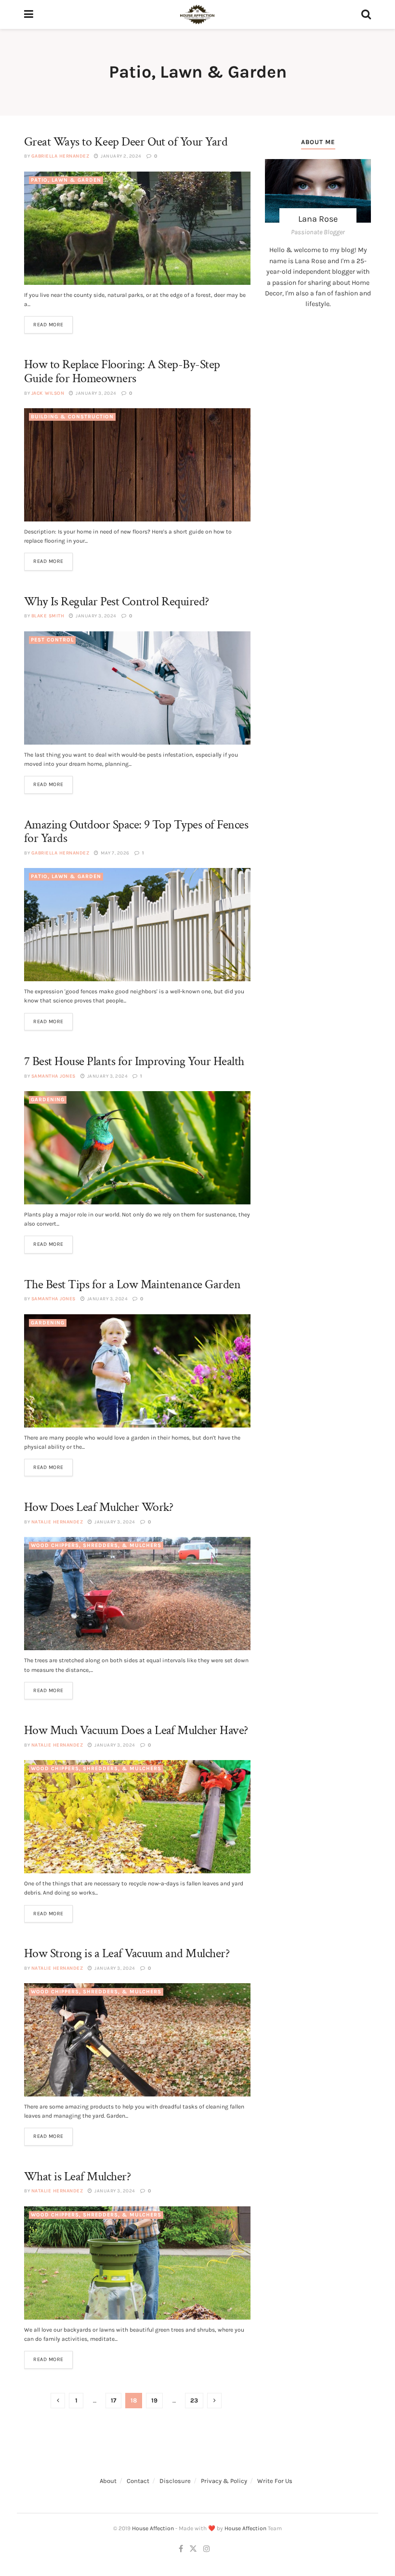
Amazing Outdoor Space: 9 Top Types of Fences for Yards (136, 832)
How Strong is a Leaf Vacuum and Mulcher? (127, 1953)
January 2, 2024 (121, 156)
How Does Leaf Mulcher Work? (99, 1507)
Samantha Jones (53, 1076)
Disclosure (175, 2481)
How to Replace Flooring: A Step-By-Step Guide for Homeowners (122, 371)
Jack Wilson (48, 393)
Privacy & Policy (224, 2481)
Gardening (48, 1100)
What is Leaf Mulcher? (77, 2176)
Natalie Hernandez (57, 1522)
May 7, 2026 (115, 853)
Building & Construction (72, 417)
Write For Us (275, 2481)
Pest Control (52, 640)
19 (154, 2400)
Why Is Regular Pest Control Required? (117, 601)
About (108, 2481)
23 (194, 2400)
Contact (138, 2481)
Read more (48, 325)
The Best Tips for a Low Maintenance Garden (132, 1284)
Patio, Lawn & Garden (66, 180)
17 (113, 2400)
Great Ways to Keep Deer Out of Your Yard (126, 142)
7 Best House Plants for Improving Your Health (134, 1061)
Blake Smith (48, 616)
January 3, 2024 (96, 393)
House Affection (153, 2528)
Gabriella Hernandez (60, 156)
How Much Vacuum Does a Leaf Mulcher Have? (136, 1730)
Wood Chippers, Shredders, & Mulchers (96, 1545)
